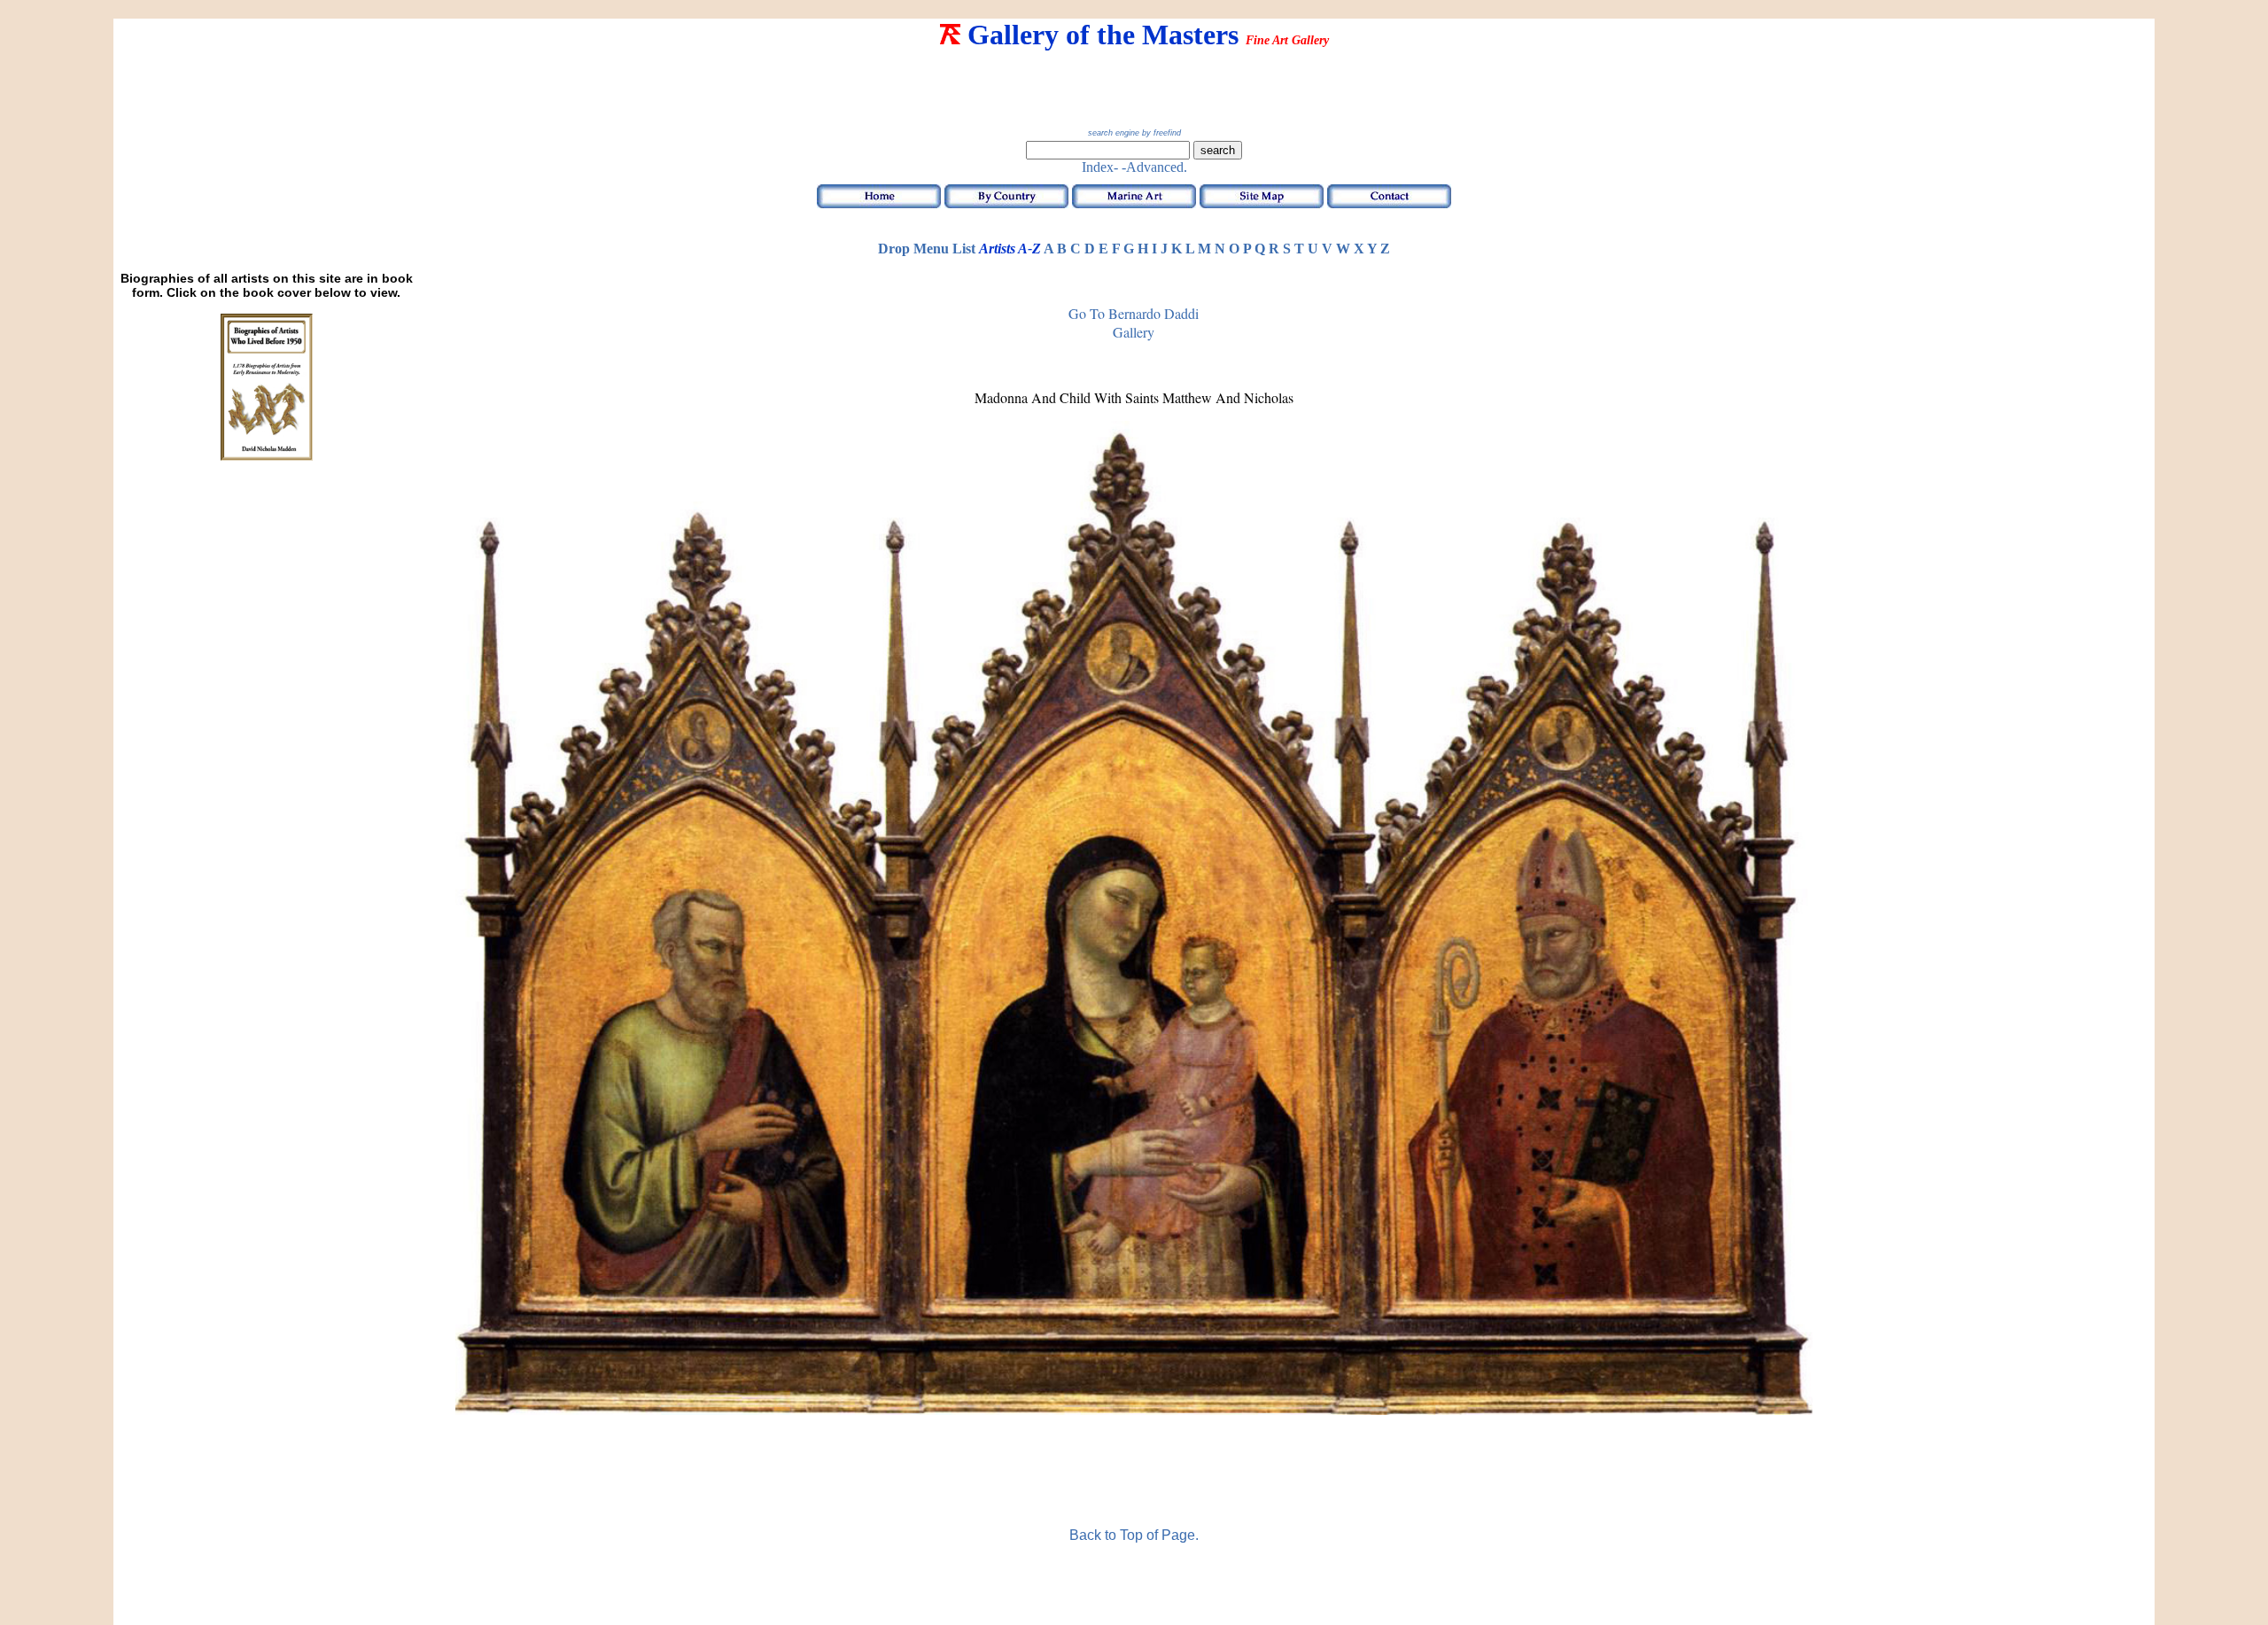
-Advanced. (1154, 167)
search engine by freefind (1134, 133)
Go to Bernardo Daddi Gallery (1134, 323)
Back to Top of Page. (1134, 1535)
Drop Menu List (927, 249)
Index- (1100, 167)
